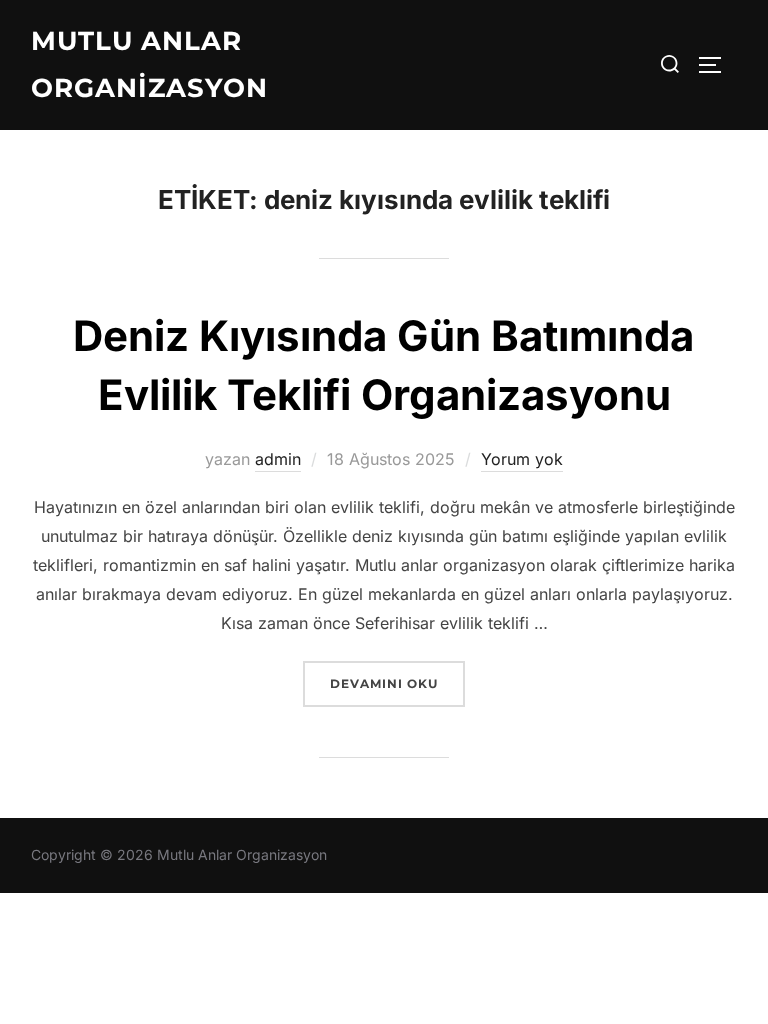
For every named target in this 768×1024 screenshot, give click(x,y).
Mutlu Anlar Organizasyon (149, 64)
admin (278, 459)
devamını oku (397, 683)
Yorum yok (522, 459)
